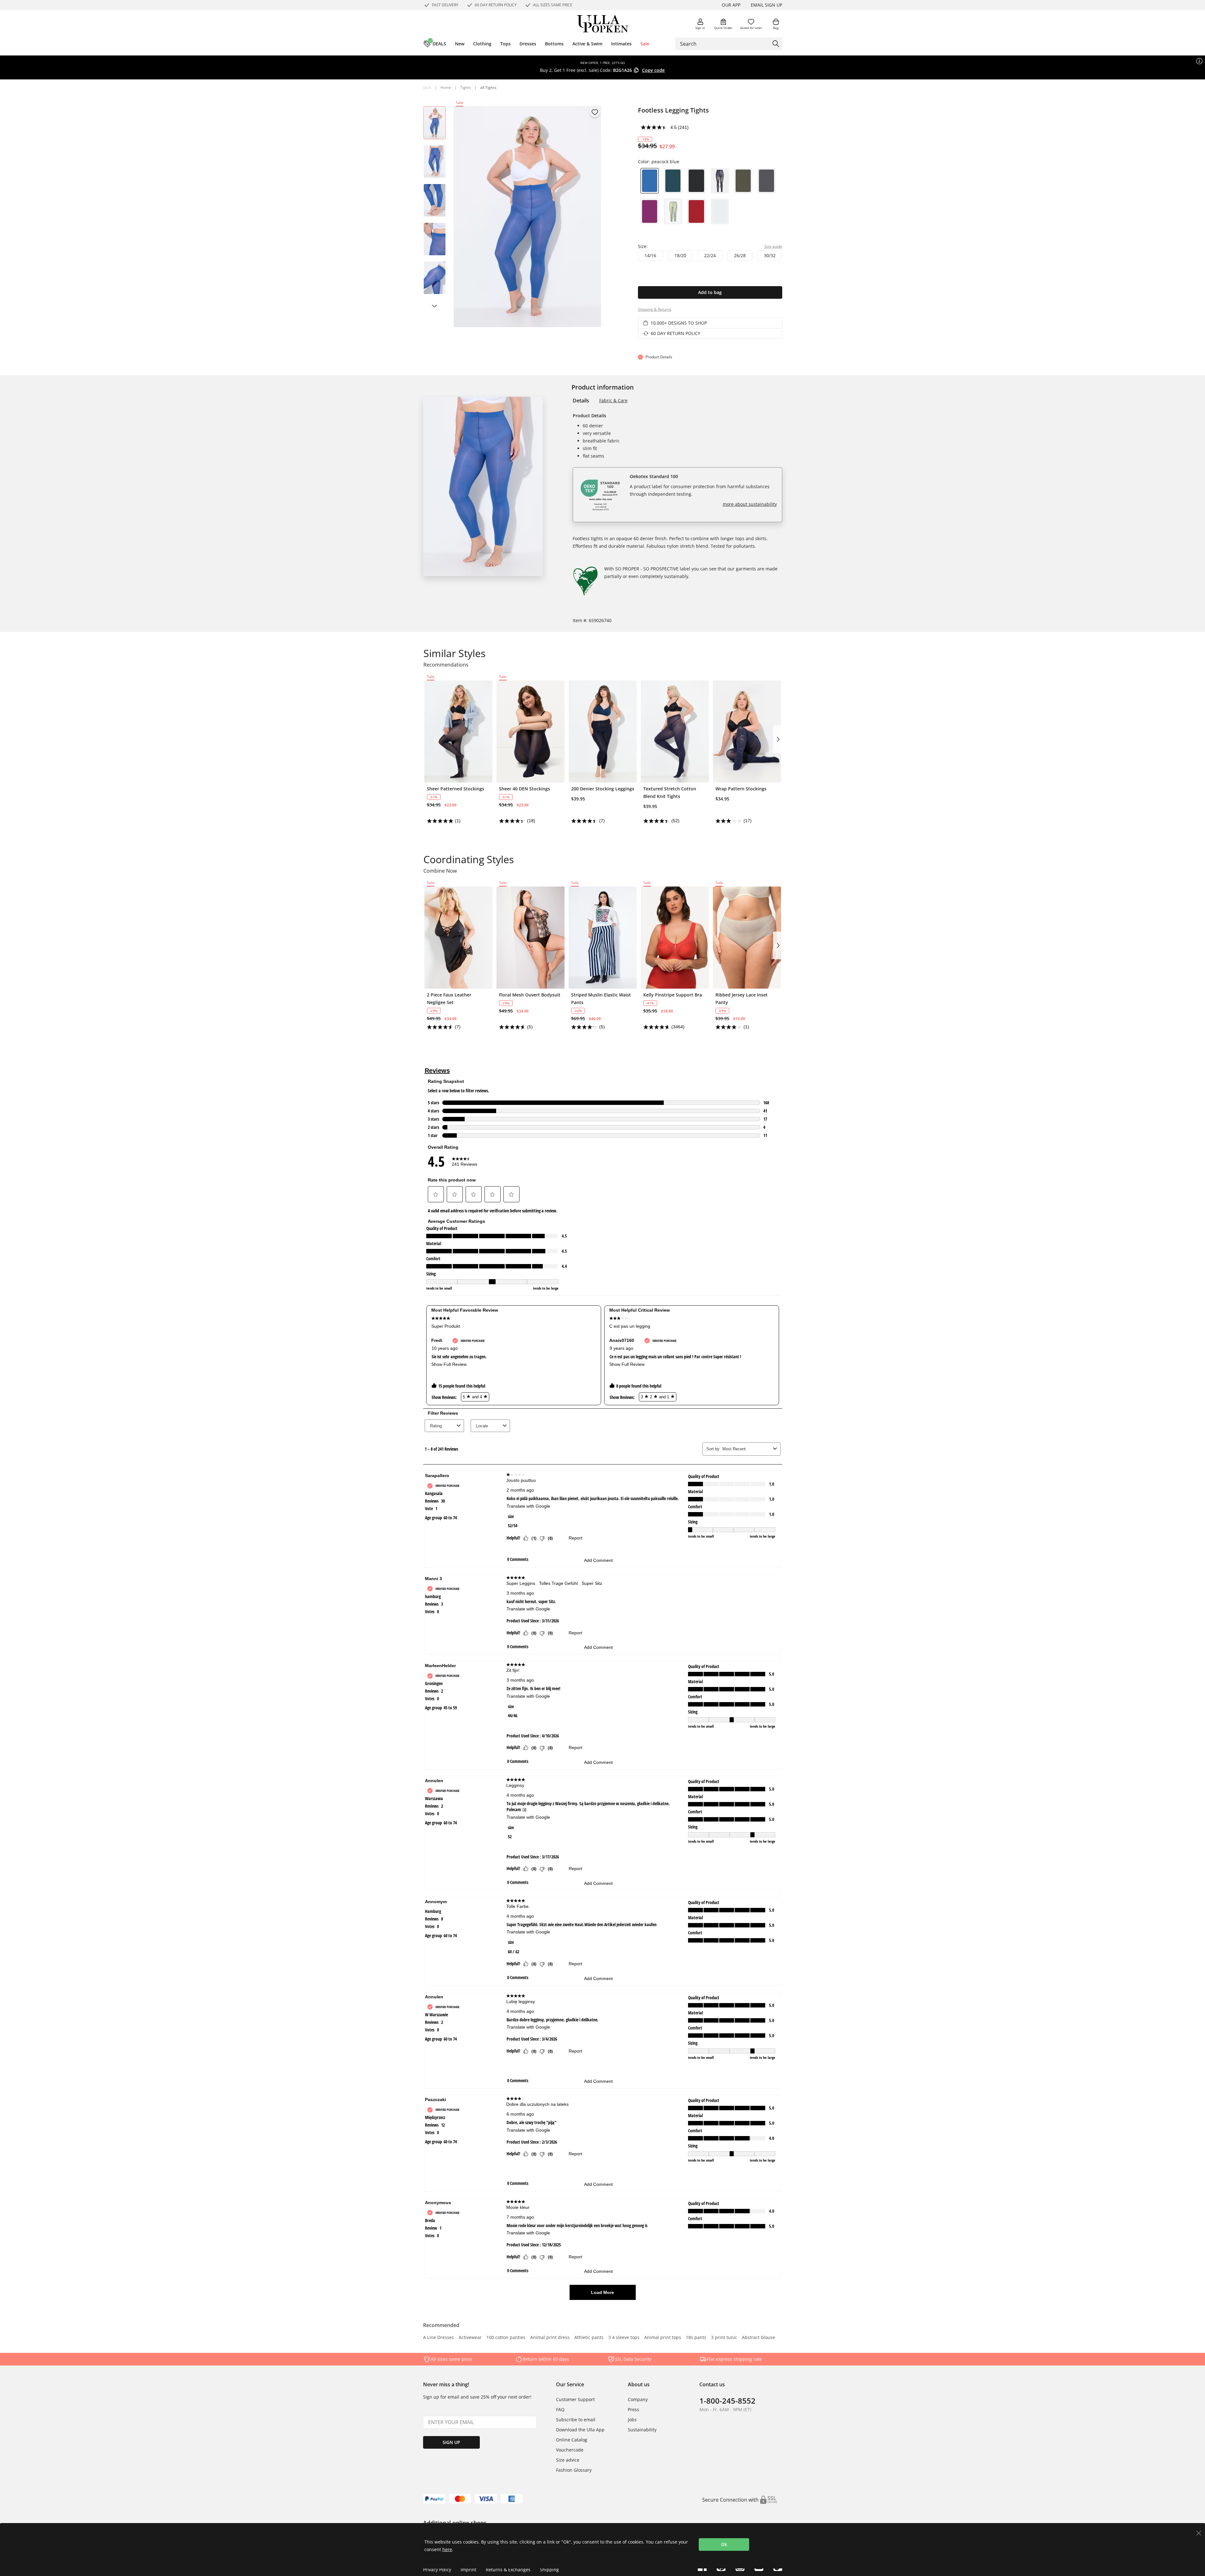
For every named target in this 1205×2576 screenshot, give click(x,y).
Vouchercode (570, 2450)
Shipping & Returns (655, 309)
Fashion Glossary (574, 2470)
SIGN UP (451, 2442)
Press (634, 2409)
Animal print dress (550, 2338)
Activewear (470, 2338)
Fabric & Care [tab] (613, 400)
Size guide (773, 246)
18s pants (696, 2338)
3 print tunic (724, 2338)
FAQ (560, 2409)
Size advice (568, 2460)
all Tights (488, 87)
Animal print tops (663, 2338)
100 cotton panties (506, 2338)
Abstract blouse (758, 2338)
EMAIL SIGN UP (766, 5)
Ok (724, 2544)
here (447, 2549)
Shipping (549, 2570)
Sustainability (642, 2430)
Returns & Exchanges (508, 2570)
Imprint (468, 2570)
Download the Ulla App (580, 2430)
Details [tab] (581, 401)
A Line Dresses (439, 2338)
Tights (466, 87)
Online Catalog (572, 2440)
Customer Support (575, 2399)
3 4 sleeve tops (624, 2338)
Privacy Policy (437, 2570)
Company (638, 2399)
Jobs (632, 2420)
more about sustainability (750, 504)
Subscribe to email (576, 2420)
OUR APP (731, 5)
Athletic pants (589, 2338)
